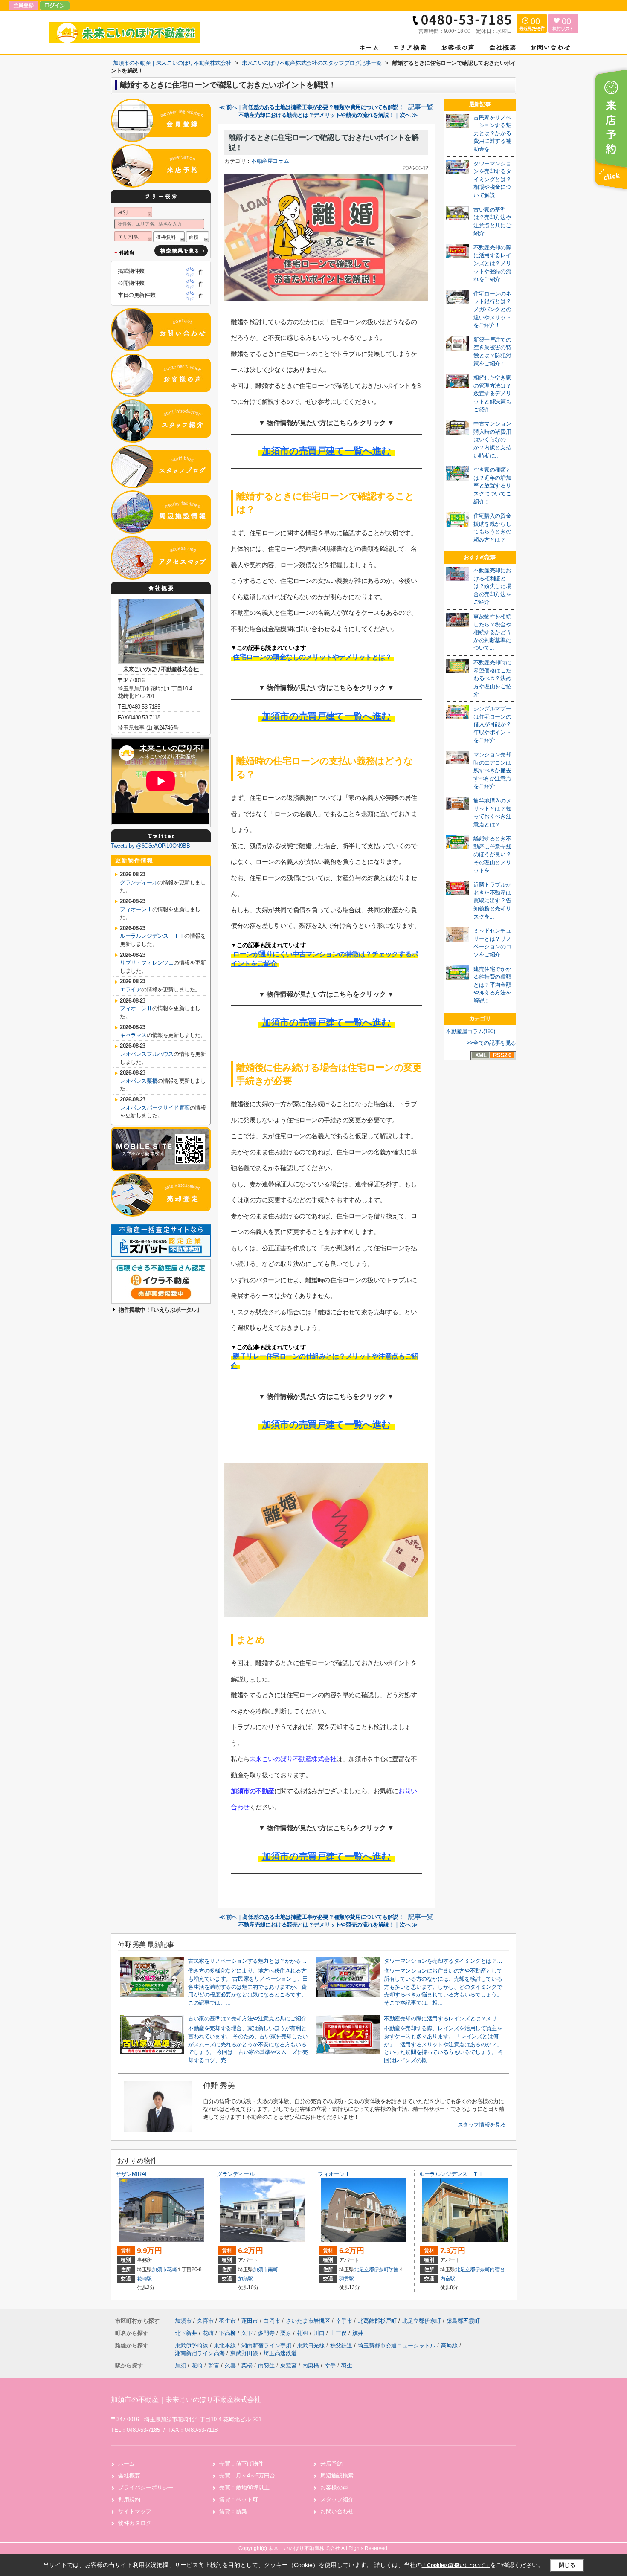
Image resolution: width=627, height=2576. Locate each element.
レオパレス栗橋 (139, 1081)
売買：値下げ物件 (241, 2464)
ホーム (126, 2464)
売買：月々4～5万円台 (247, 2476)
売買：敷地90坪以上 (244, 2488)
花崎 (172, 2269)
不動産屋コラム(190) (470, 1031)
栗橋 (247, 2366)
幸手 (330, 2366)
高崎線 (450, 2346)
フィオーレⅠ (136, 909)
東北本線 (226, 2346)
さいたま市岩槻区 (308, 2321)
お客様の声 (334, 2488)
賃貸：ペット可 (239, 2499)
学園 (393, 2269)
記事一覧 (421, 107)
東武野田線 (245, 2353)
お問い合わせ (337, 2511)
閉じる (567, 2565)
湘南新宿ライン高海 (201, 2353)
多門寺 (267, 2333)
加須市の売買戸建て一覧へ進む (327, 451)
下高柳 (228, 2333)
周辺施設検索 (337, 2476)
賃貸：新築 (233, 2511)
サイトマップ (135, 2511)
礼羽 (303, 2333)
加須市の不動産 (253, 1791)
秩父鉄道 (342, 2346)
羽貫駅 (347, 2279)
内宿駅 (448, 2279)
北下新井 (187, 2333)
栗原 (287, 2333)
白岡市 (272, 2321)
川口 (320, 2333)
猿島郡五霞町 (463, 2321)
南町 (273, 2269)
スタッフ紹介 (337, 2499)
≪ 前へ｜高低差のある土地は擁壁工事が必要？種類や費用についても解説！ (311, 107)
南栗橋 (311, 2366)
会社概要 (129, 2476)
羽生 (347, 2366)
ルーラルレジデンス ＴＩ (152, 936)
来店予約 (331, 2464)
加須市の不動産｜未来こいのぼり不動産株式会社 (186, 2400)
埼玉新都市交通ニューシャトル (398, 2346)
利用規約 (129, 2499)
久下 (248, 2333)
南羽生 (266, 2366)
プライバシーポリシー (146, 2488)
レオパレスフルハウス (147, 1054)
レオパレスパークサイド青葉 (155, 1108)
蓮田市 (250, 2321)
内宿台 (497, 2269)
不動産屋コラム (270, 161)
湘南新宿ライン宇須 (267, 2346)
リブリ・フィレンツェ (147, 963)
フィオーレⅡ (136, 1008)
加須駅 (245, 2279)
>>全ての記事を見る (491, 1043)
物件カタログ (135, 2523)
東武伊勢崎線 (192, 2346)
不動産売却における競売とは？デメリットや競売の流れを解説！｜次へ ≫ (328, 115)
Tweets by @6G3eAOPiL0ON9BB (151, 846)
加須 (180, 2366)
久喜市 (205, 2321)
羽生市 (228, 2321)
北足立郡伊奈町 (372, 2269)
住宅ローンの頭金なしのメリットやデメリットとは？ (312, 657)
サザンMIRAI (131, 2174)
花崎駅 (144, 2279)
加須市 (159, 2269)
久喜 (230, 2366)
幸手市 (344, 2321)
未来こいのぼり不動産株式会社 (293, 1759)
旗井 (358, 2333)
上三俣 (339, 2333)
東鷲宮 (289, 2366)
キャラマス (133, 1035)
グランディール (139, 882)
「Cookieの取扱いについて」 (456, 2565)
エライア (131, 990)
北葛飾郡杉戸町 (377, 2321)
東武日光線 (312, 2346)
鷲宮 (214, 2366)
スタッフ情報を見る (482, 2125)
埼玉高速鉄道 (280, 2353)
